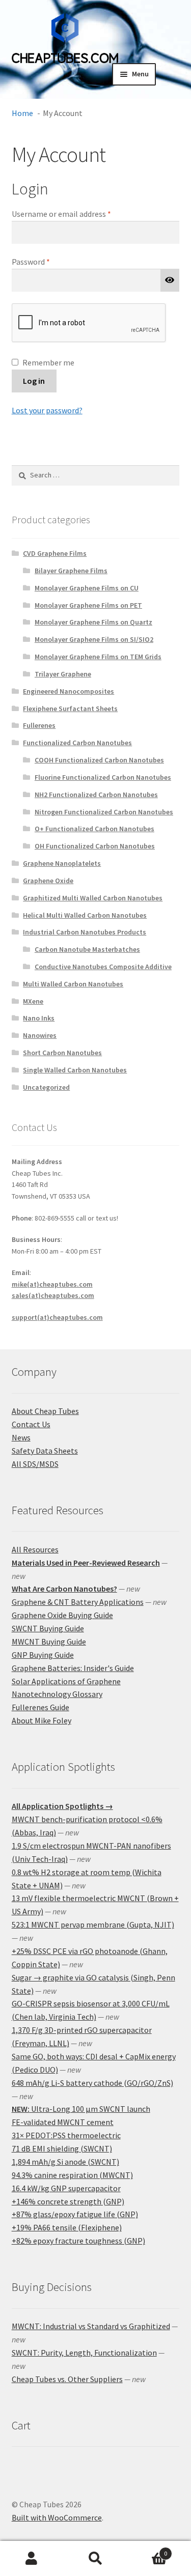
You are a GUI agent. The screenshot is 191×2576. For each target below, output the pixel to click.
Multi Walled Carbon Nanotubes (73, 984)
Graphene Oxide (48, 881)
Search (95, 2559)
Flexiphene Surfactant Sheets (70, 709)
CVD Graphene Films (55, 553)
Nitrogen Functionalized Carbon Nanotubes (104, 812)
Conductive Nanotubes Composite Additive (103, 967)
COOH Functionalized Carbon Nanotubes (99, 760)
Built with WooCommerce (57, 2517)
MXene (33, 1001)
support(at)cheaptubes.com (57, 1317)
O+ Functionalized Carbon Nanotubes (94, 829)
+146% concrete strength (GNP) (68, 2201)
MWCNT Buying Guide (49, 1641)
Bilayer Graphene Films (71, 571)
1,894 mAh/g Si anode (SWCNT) (65, 2162)
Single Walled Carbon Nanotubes (75, 1070)
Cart (147, 2550)
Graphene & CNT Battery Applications (78, 1602)
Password (46, 261)
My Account (32, 2559)
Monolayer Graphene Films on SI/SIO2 (94, 639)
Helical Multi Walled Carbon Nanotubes (85, 915)
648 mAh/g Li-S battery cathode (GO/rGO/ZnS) (92, 2083)
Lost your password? (47, 410)
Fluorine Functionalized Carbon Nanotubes (103, 777)
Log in (34, 381)
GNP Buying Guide (43, 1655)
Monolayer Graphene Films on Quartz (93, 622)
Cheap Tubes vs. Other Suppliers (67, 2379)
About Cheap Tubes (45, 1411)
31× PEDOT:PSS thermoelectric (66, 2135)
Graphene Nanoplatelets (62, 863)
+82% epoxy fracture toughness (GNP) (78, 2241)
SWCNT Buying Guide (48, 1628)
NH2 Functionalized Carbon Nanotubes (96, 795)
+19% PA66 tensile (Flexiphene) (67, 2227)
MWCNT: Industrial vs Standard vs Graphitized (91, 2326)
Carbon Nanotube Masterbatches (87, 949)
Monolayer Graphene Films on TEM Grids (98, 657)
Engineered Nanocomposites (69, 691)
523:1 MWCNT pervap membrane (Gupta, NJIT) (93, 1924)
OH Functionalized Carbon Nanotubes (95, 846)
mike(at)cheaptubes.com (52, 1284)
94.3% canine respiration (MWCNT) (72, 2175)
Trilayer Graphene (63, 674)
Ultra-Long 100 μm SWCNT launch (81, 2109)
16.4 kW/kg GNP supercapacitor (66, 2188)
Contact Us (31, 1424)
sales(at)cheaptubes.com (53, 1295)
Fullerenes (39, 725)
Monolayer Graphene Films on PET (88, 605)
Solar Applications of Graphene (66, 1681)
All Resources (35, 1549)
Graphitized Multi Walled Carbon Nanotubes (93, 898)
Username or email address (76, 214)
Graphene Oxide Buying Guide (62, 1615)
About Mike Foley (42, 1720)
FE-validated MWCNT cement (63, 2122)
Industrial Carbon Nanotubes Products (85, 932)
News (21, 1437)
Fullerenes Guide (40, 1707)
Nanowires (40, 1035)
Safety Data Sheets (45, 1451)
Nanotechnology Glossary (57, 1694)
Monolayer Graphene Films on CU (87, 588)
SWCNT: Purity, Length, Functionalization (84, 2353)
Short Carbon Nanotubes (62, 1053)
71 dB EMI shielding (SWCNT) (62, 2148)
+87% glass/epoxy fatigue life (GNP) (75, 2214)
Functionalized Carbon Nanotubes (77, 743)
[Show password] (170, 280)
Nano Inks (39, 1018)
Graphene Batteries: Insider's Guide (73, 1668)
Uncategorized (46, 1087)
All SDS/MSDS (35, 1464)
